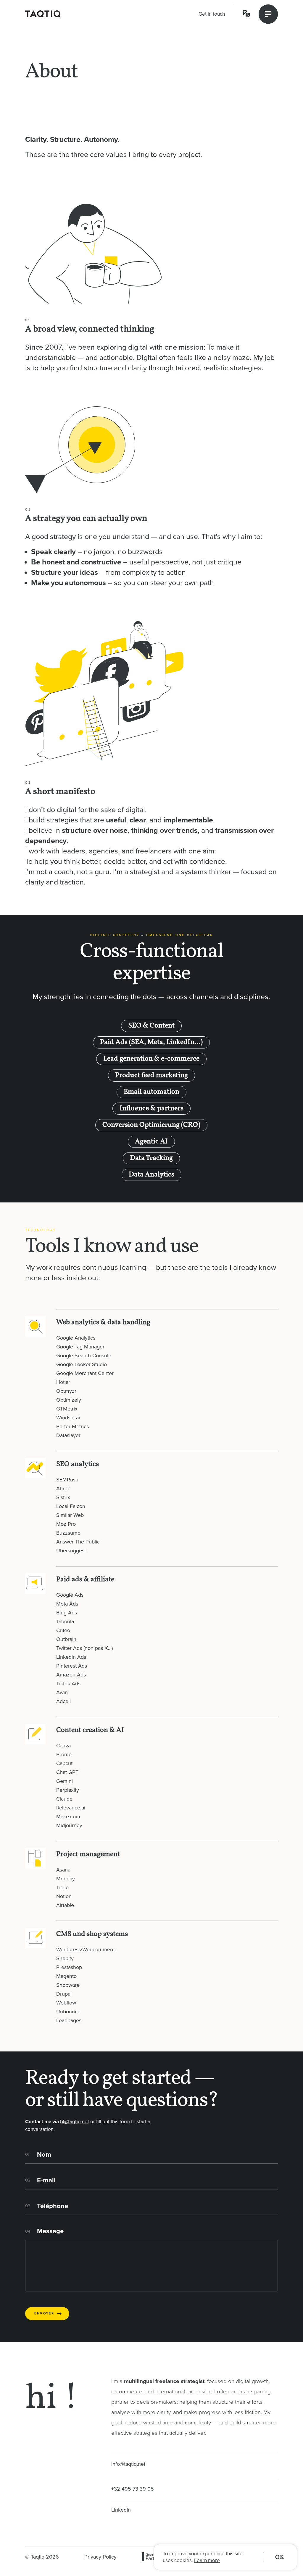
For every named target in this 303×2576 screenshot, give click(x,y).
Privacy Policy (100, 2557)
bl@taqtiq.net (75, 2122)
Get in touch (212, 14)
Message (50, 2231)
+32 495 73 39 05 (133, 2489)
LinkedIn (121, 2510)
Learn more (207, 2560)
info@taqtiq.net (128, 2464)
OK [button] (280, 2557)
